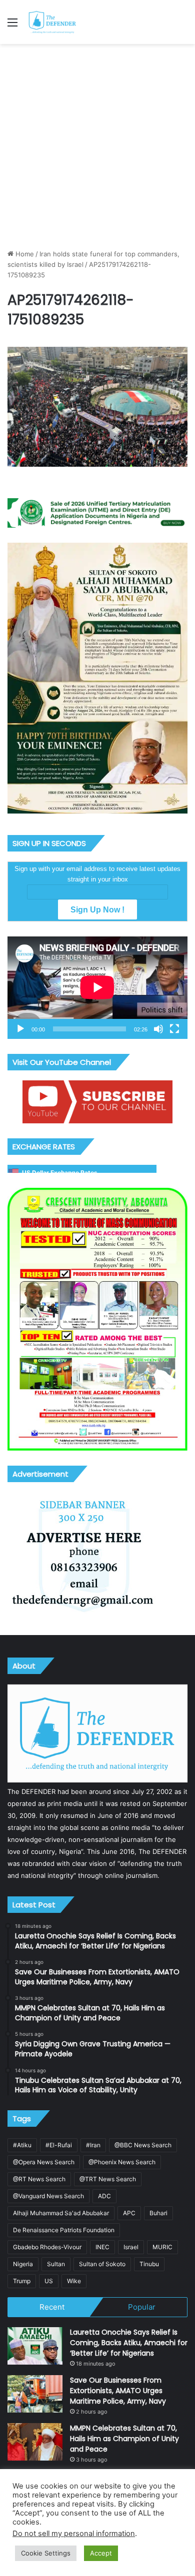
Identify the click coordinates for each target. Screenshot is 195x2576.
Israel (131, 2247)
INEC (102, 2247)
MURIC (162, 2247)
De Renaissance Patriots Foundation (64, 2230)
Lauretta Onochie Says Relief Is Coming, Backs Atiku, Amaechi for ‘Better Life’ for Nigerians (129, 2343)
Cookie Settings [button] (46, 2553)
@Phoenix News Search (122, 2162)
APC (129, 2213)
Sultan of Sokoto (102, 2264)
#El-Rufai (59, 2145)
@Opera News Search (44, 2162)
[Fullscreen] (174, 1029)
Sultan (56, 2264)
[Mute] (158, 1029)
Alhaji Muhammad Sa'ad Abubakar (61, 2213)
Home (24, 254)
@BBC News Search (143, 2145)
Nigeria (23, 2264)
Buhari (158, 2213)
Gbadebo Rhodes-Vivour (47, 2247)
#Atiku (22, 2145)
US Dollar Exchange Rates (60, 1173)
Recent (52, 2307)
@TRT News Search (108, 2179)
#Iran (93, 2145)
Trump (22, 2281)
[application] (97, 988)
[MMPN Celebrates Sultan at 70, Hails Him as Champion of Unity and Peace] (35, 2442)
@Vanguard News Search (48, 2196)
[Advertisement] (97, 146)
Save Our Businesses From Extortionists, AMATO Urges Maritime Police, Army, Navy (118, 2391)
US (49, 2281)
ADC (104, 2196)
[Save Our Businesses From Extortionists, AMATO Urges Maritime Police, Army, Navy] (35, 2394)
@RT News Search (39, 2179)
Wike (74, 2281)
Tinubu (149, 2264)
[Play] (20, 1029)
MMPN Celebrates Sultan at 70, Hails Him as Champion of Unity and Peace (124, 2439)
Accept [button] (101, 2553)
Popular (142, 2307)
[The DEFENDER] (52, 22)
